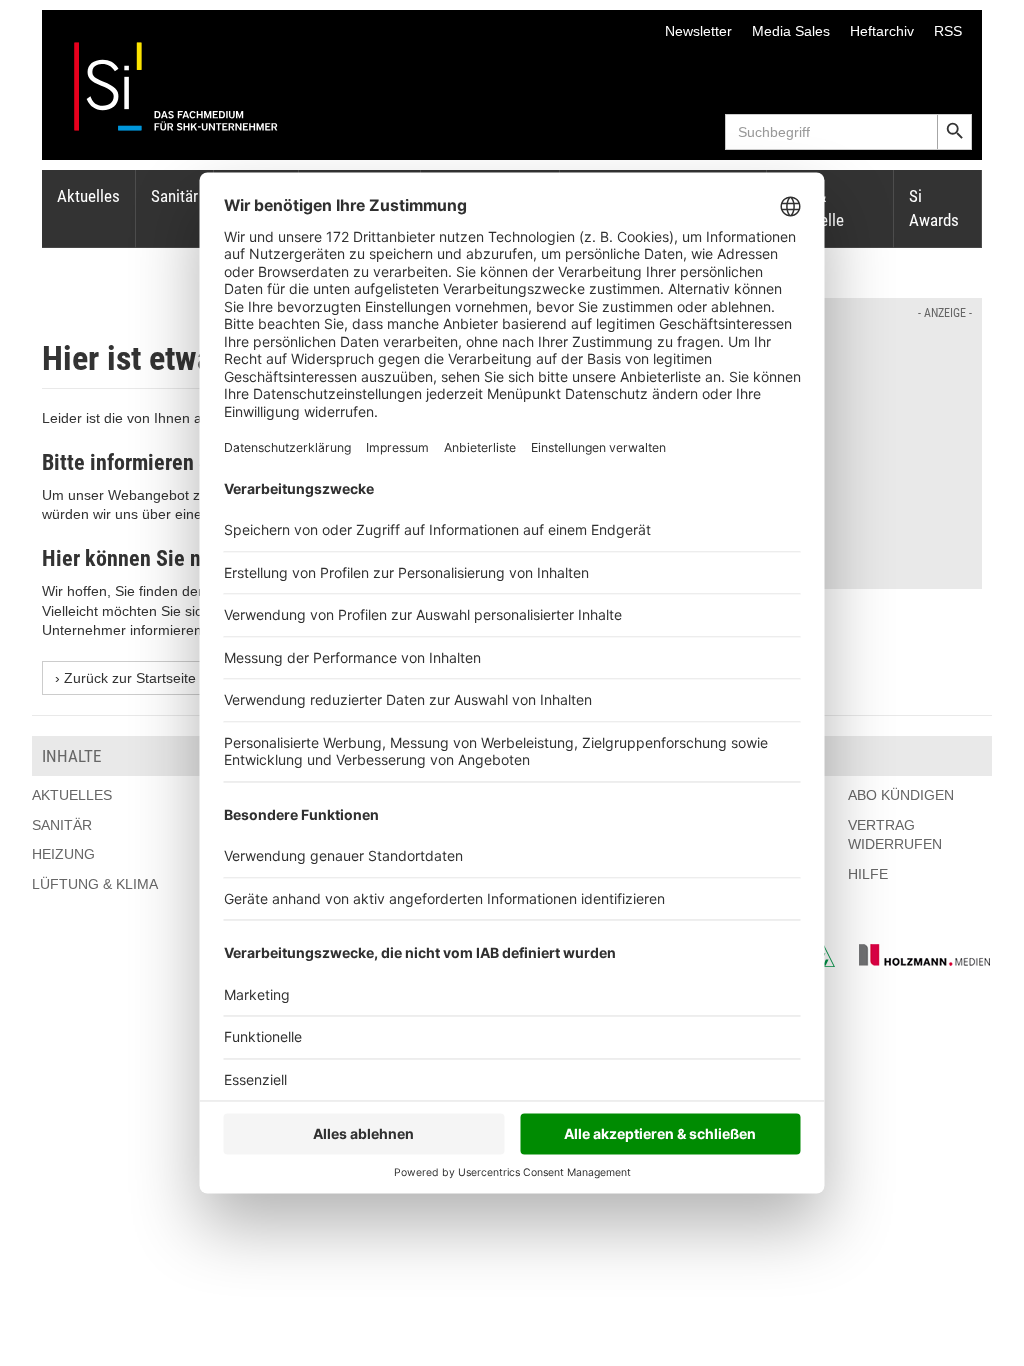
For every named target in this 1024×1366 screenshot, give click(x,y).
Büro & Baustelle (813, 208)
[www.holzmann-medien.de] (915, 962)
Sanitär (174, 196)
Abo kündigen (901, 795)
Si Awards (934, 208)
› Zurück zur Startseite (125, 678)
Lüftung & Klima (95, 884)
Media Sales (791, 31)
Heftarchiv (882, 31)
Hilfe (868, 874)
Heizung (63, 854)
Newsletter (698, 31)
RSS (948, 31)
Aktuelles (88, 196)
